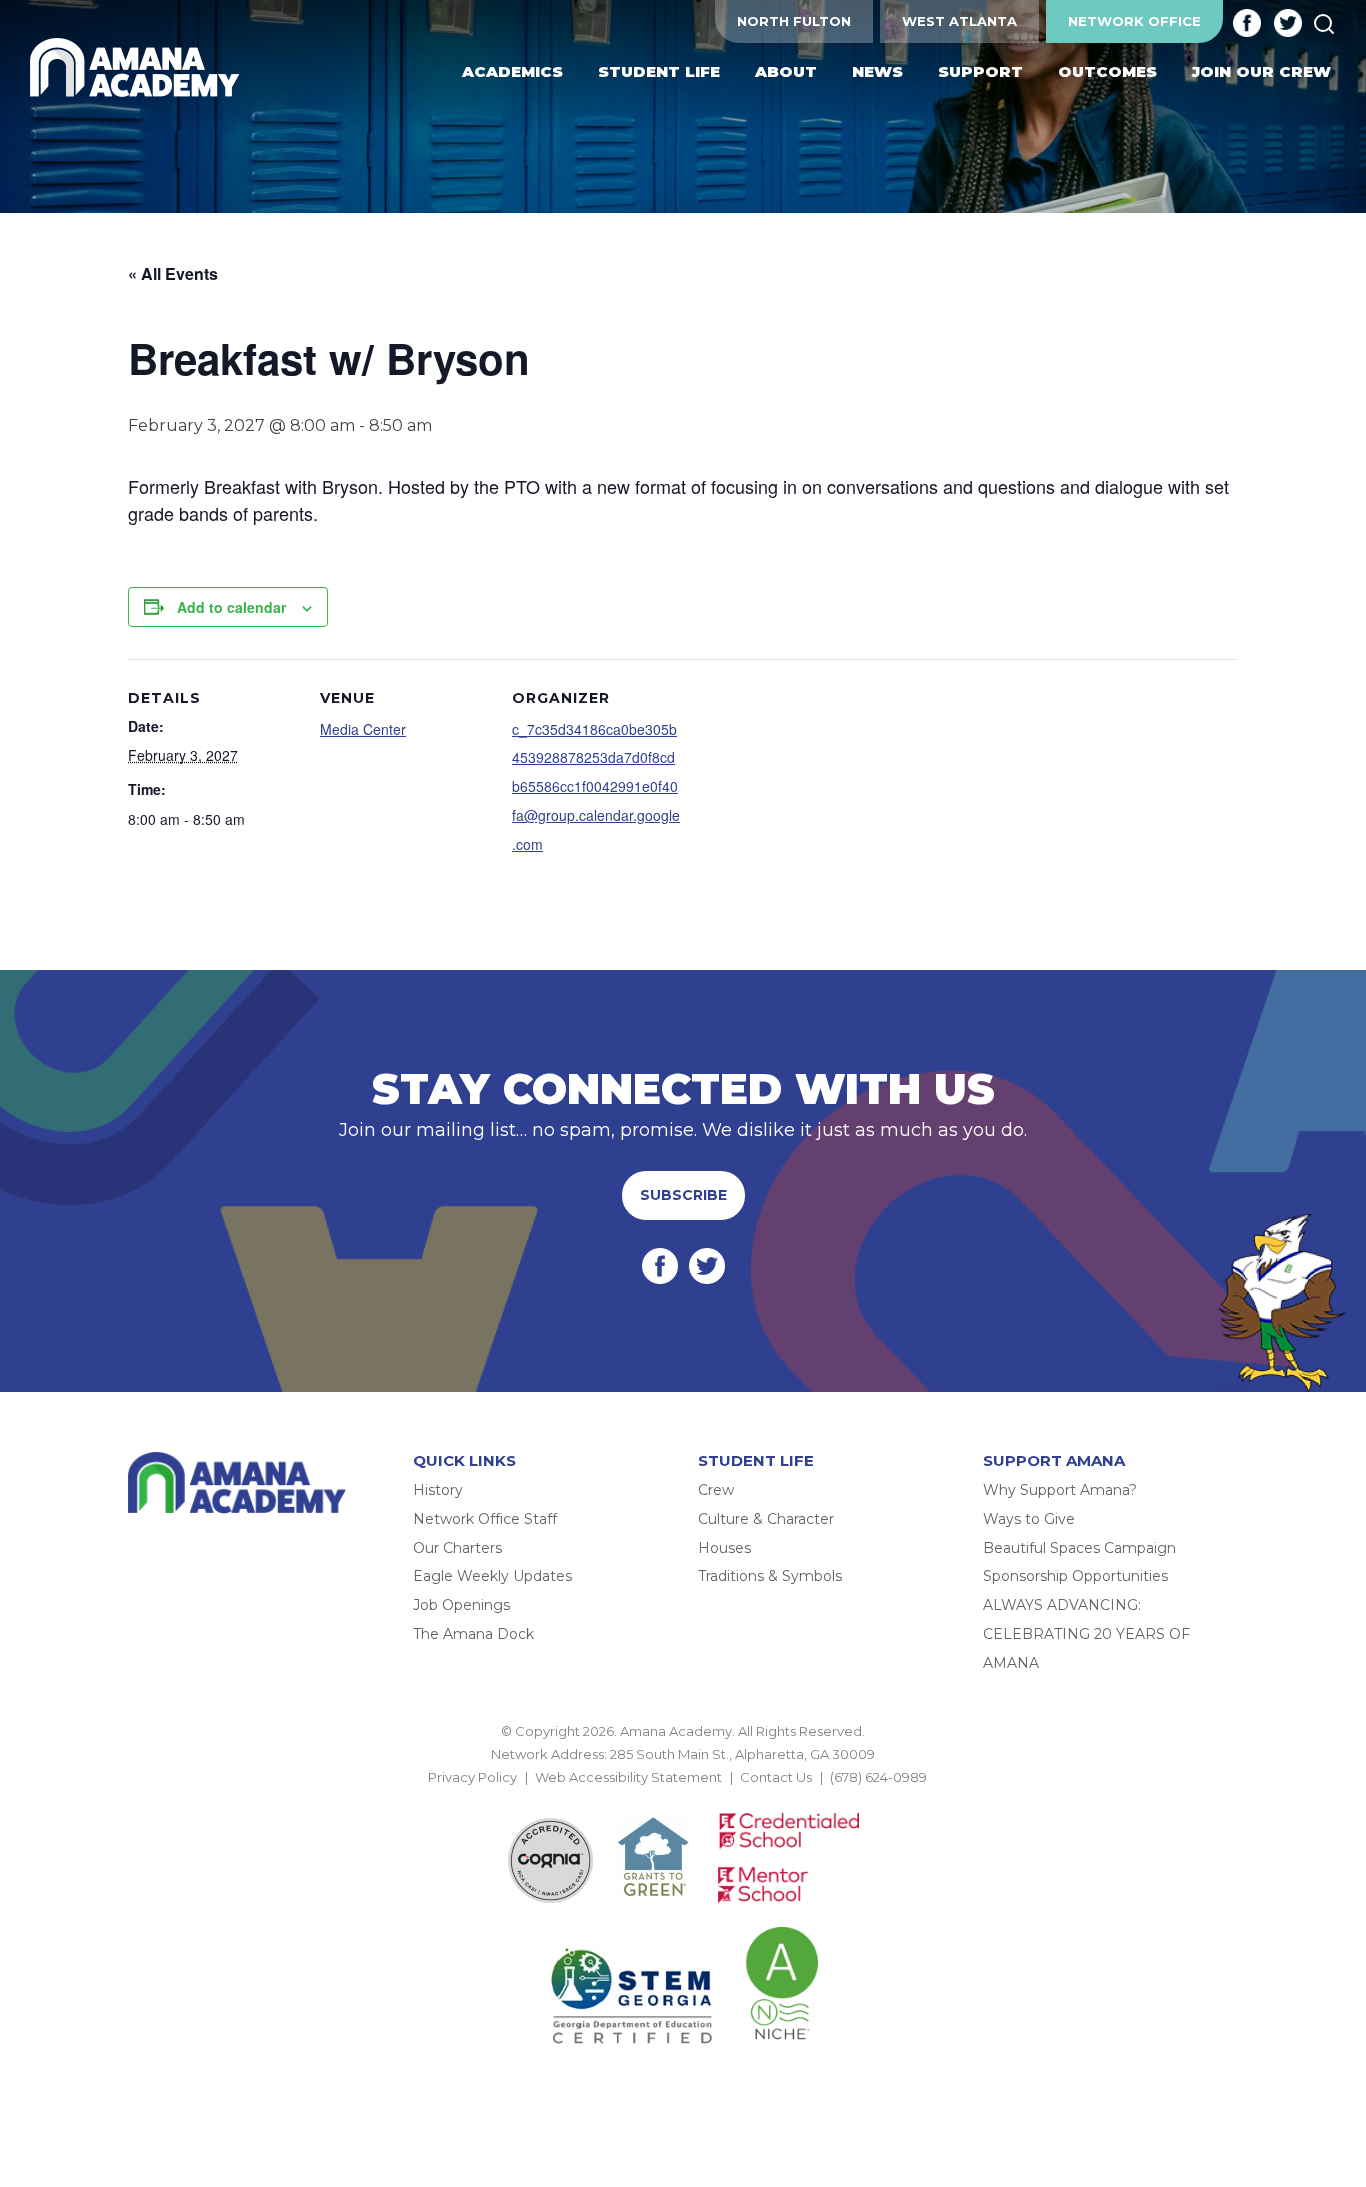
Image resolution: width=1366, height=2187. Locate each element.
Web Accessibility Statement (628, 1777)
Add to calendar (231, 607)
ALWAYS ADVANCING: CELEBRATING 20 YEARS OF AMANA (1086, 1634)
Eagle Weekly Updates (492, 1576)
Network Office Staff (485, 1519)
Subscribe (683, 1195)
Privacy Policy (472, 1777)
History (438, 1490)
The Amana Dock (473, 1634)
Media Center (363, 729)
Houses (724, 1548)
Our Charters (457, 1548)
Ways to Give (1029, 1519)
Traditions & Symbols (770, 1576)
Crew (716, 1490)
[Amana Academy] (139, 68)
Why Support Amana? (1060, 1490)
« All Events (173, 273)
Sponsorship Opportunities (1075, 1576)
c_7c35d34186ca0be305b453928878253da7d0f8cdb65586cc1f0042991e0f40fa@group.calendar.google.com (596, 786)
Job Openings (461, 1605)
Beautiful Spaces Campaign (1079, 1548)
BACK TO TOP (683, 1801)
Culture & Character (766, 1519)
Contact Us (776, 1777)
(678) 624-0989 (878, 1777)
